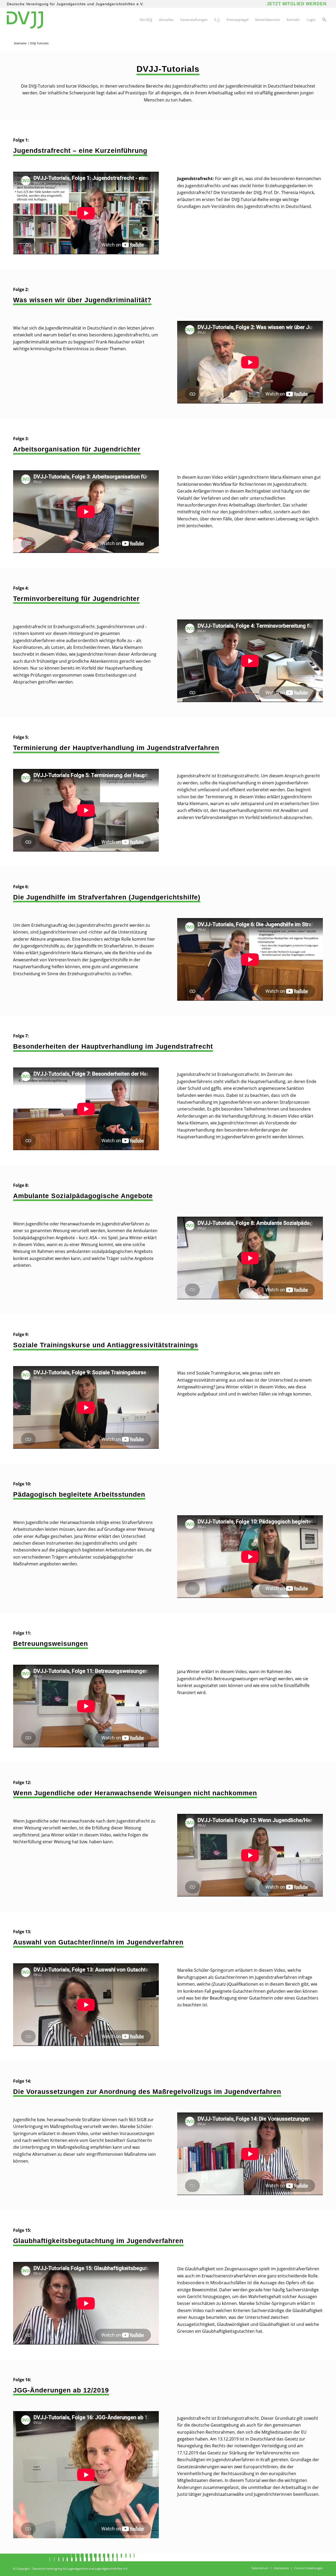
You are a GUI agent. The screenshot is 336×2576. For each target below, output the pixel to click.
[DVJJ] (25, 20)
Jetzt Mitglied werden (297, 4)
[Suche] (324, 20)
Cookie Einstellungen (309, 2568)
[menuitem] (146, 20)
